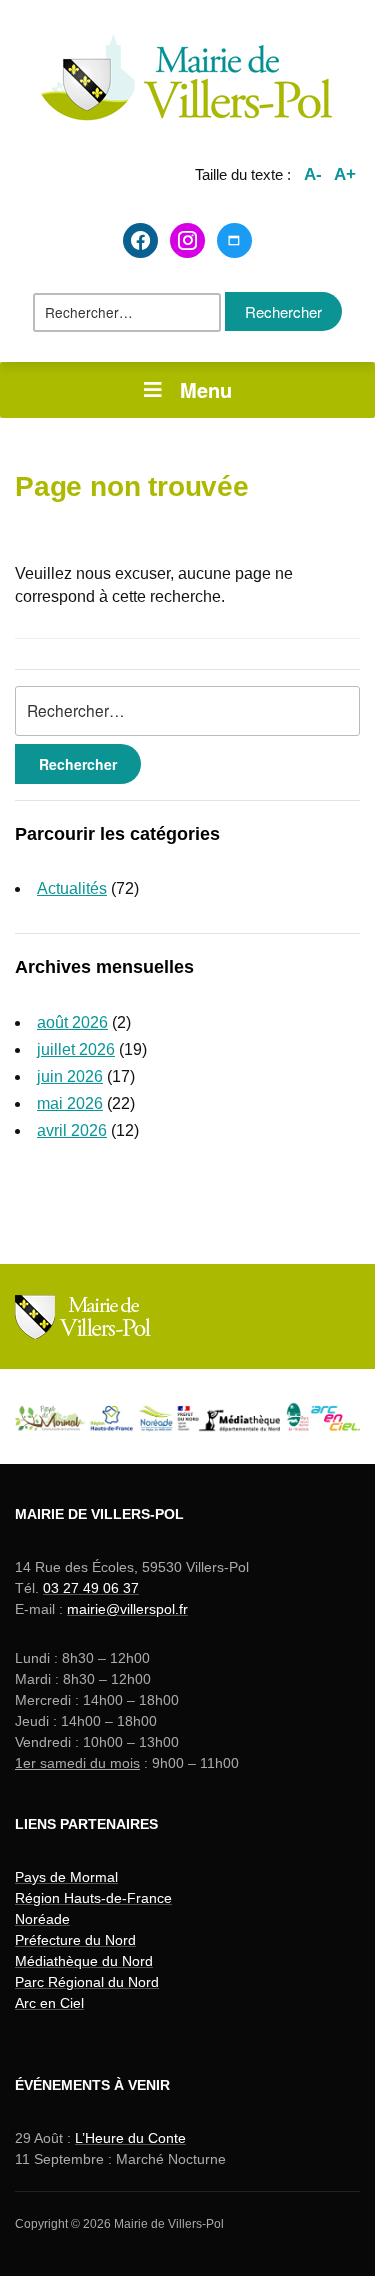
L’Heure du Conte (130, 2138)
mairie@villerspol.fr (127, 1609)
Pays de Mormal (66, 1877)
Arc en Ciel (49, 2003)
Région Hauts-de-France (93, 1898)
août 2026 (72, 1022)
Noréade (42, 1919)
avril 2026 (72, 1130)
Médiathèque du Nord (84, 1961)
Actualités (72, 888)
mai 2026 (70, 1103)
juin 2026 (70, 1076)
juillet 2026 (76, 1049)
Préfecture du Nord (75, 1940)
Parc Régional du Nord (87, 1982)
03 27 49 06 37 (91, 1588)
